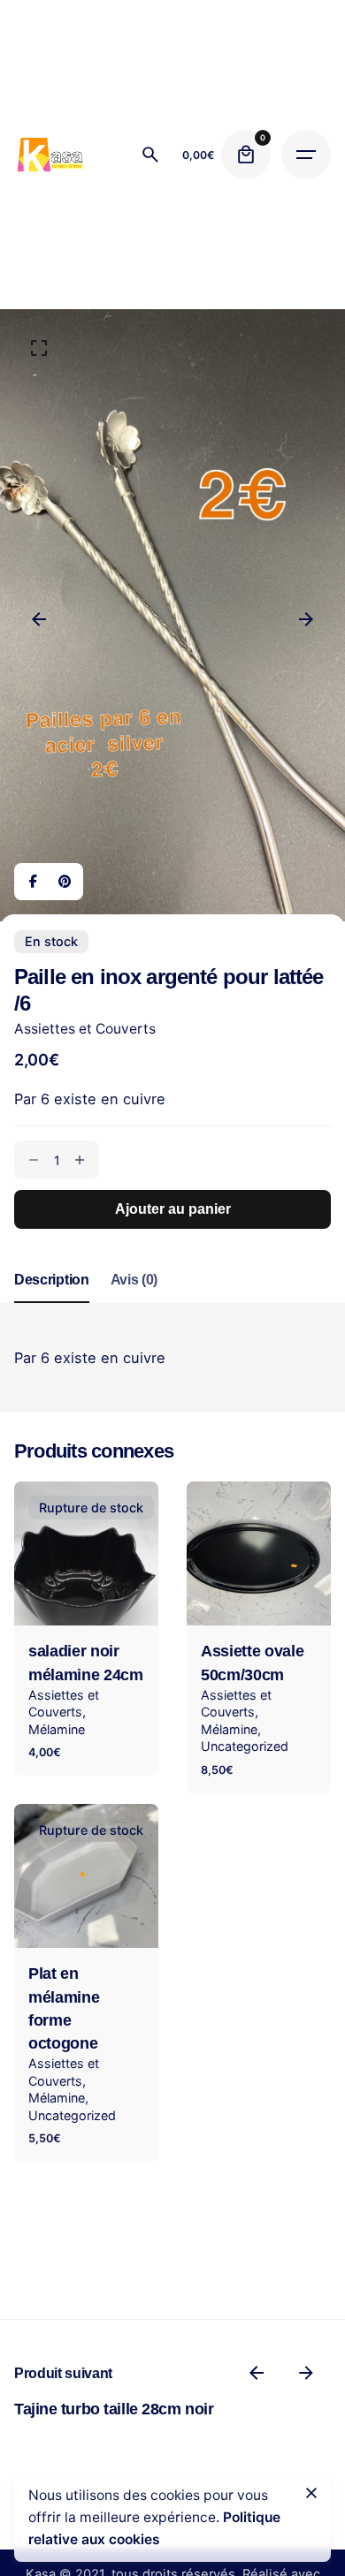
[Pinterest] (65, 882)
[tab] (52, 1302)
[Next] (306, 619)
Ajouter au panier (259, 1599)
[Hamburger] (306, 155)
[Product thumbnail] (86, 1553)
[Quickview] (226, 1518)
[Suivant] (306, 2373)
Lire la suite (86, 1599)
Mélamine (57, 1729)
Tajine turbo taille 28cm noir (114, 2409)
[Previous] (39, 619)
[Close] (311, 2493)
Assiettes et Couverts (85, 1029)
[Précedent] (257, 2373)
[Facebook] (33, 882)
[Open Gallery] (39, 348)
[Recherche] (150, 155)
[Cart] (246, 155)
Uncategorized (245, 1746)
